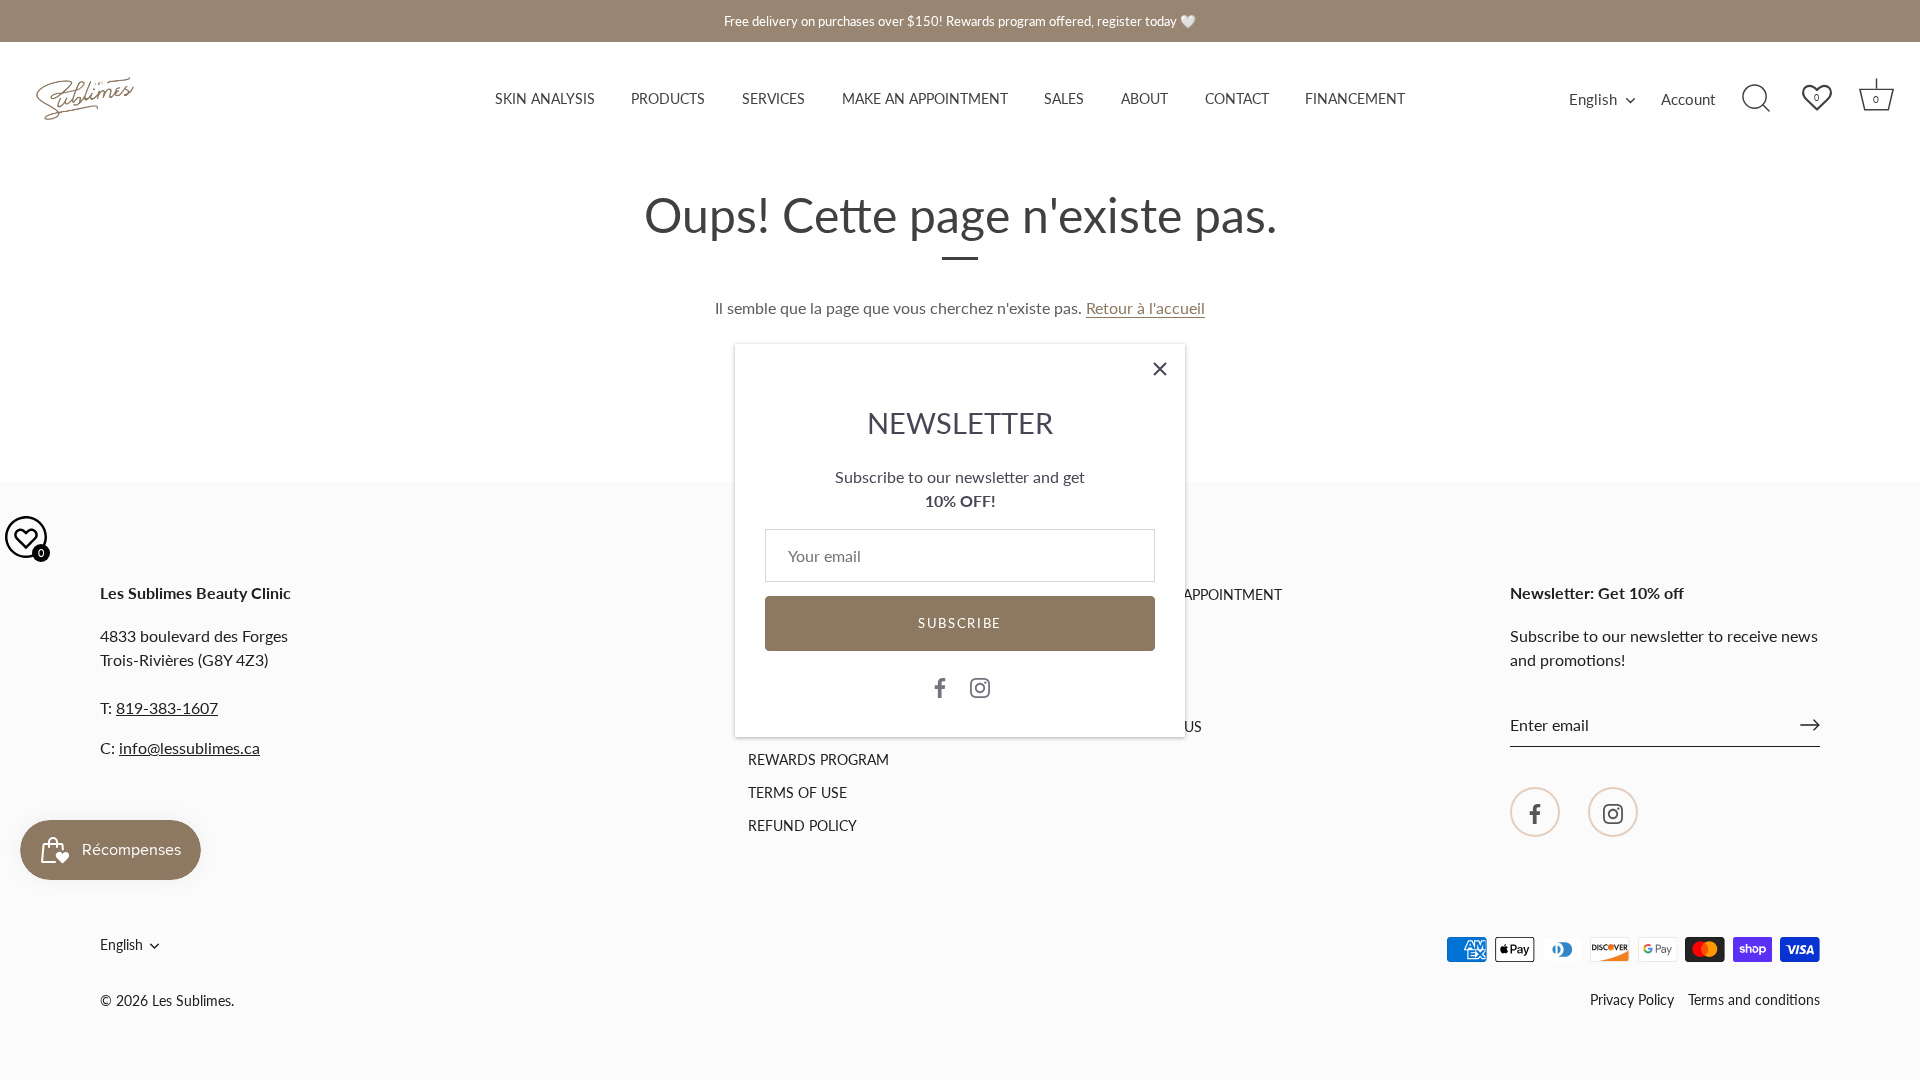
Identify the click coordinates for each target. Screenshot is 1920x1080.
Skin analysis (545, 99)
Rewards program (818, 759)
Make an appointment (925, 99)
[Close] (1160, 369)
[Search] (1756, 99)
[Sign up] (1810, 725)
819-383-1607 (167, 707)
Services (773, 99)
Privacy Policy (1632, 1000)
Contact (1237, 99)
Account (1688, 99)
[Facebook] (940, 686)
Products (668, 99)
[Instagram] (980, 686)
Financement (1355, 99)
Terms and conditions (1754, 1000)
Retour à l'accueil (1145, 307)
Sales (1064, 99)
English (1593, 99)
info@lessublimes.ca (189, 747)
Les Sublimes (191, 1001)
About (1144, 99)
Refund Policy (802, 825)
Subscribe (960, 623)
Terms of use (797, 792)
